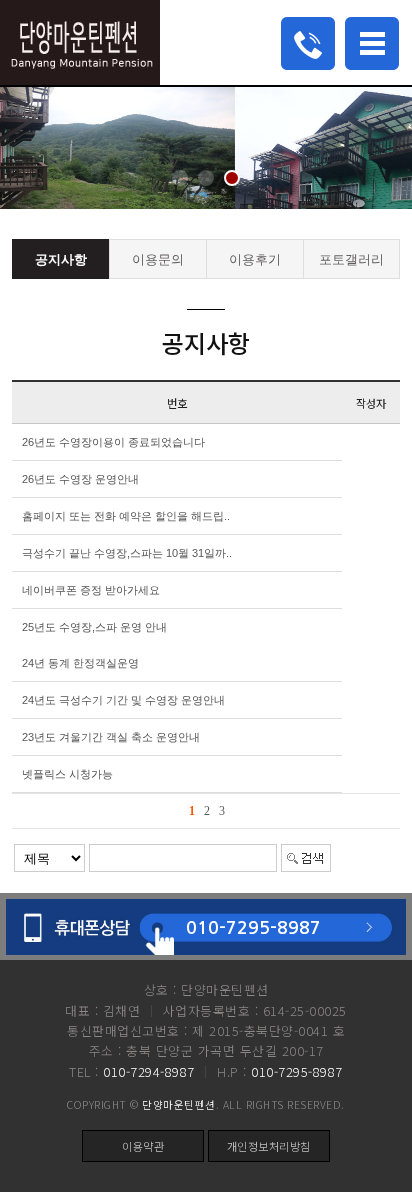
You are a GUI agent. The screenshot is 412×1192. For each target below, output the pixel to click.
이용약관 (143, 1146)
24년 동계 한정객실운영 (80, 663)
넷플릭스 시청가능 (67, 774)
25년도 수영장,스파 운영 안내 (94, 627)
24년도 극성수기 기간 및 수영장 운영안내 (123, 700)
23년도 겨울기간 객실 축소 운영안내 (111, 737)
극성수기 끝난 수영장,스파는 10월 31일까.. (127, 553)
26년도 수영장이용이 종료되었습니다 (113, 442)
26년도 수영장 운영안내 (80, 479)
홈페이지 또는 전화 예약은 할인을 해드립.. (126, 516)
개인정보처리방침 (269, 1146)
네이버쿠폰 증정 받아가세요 (91, 590)
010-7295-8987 (253, 928)
